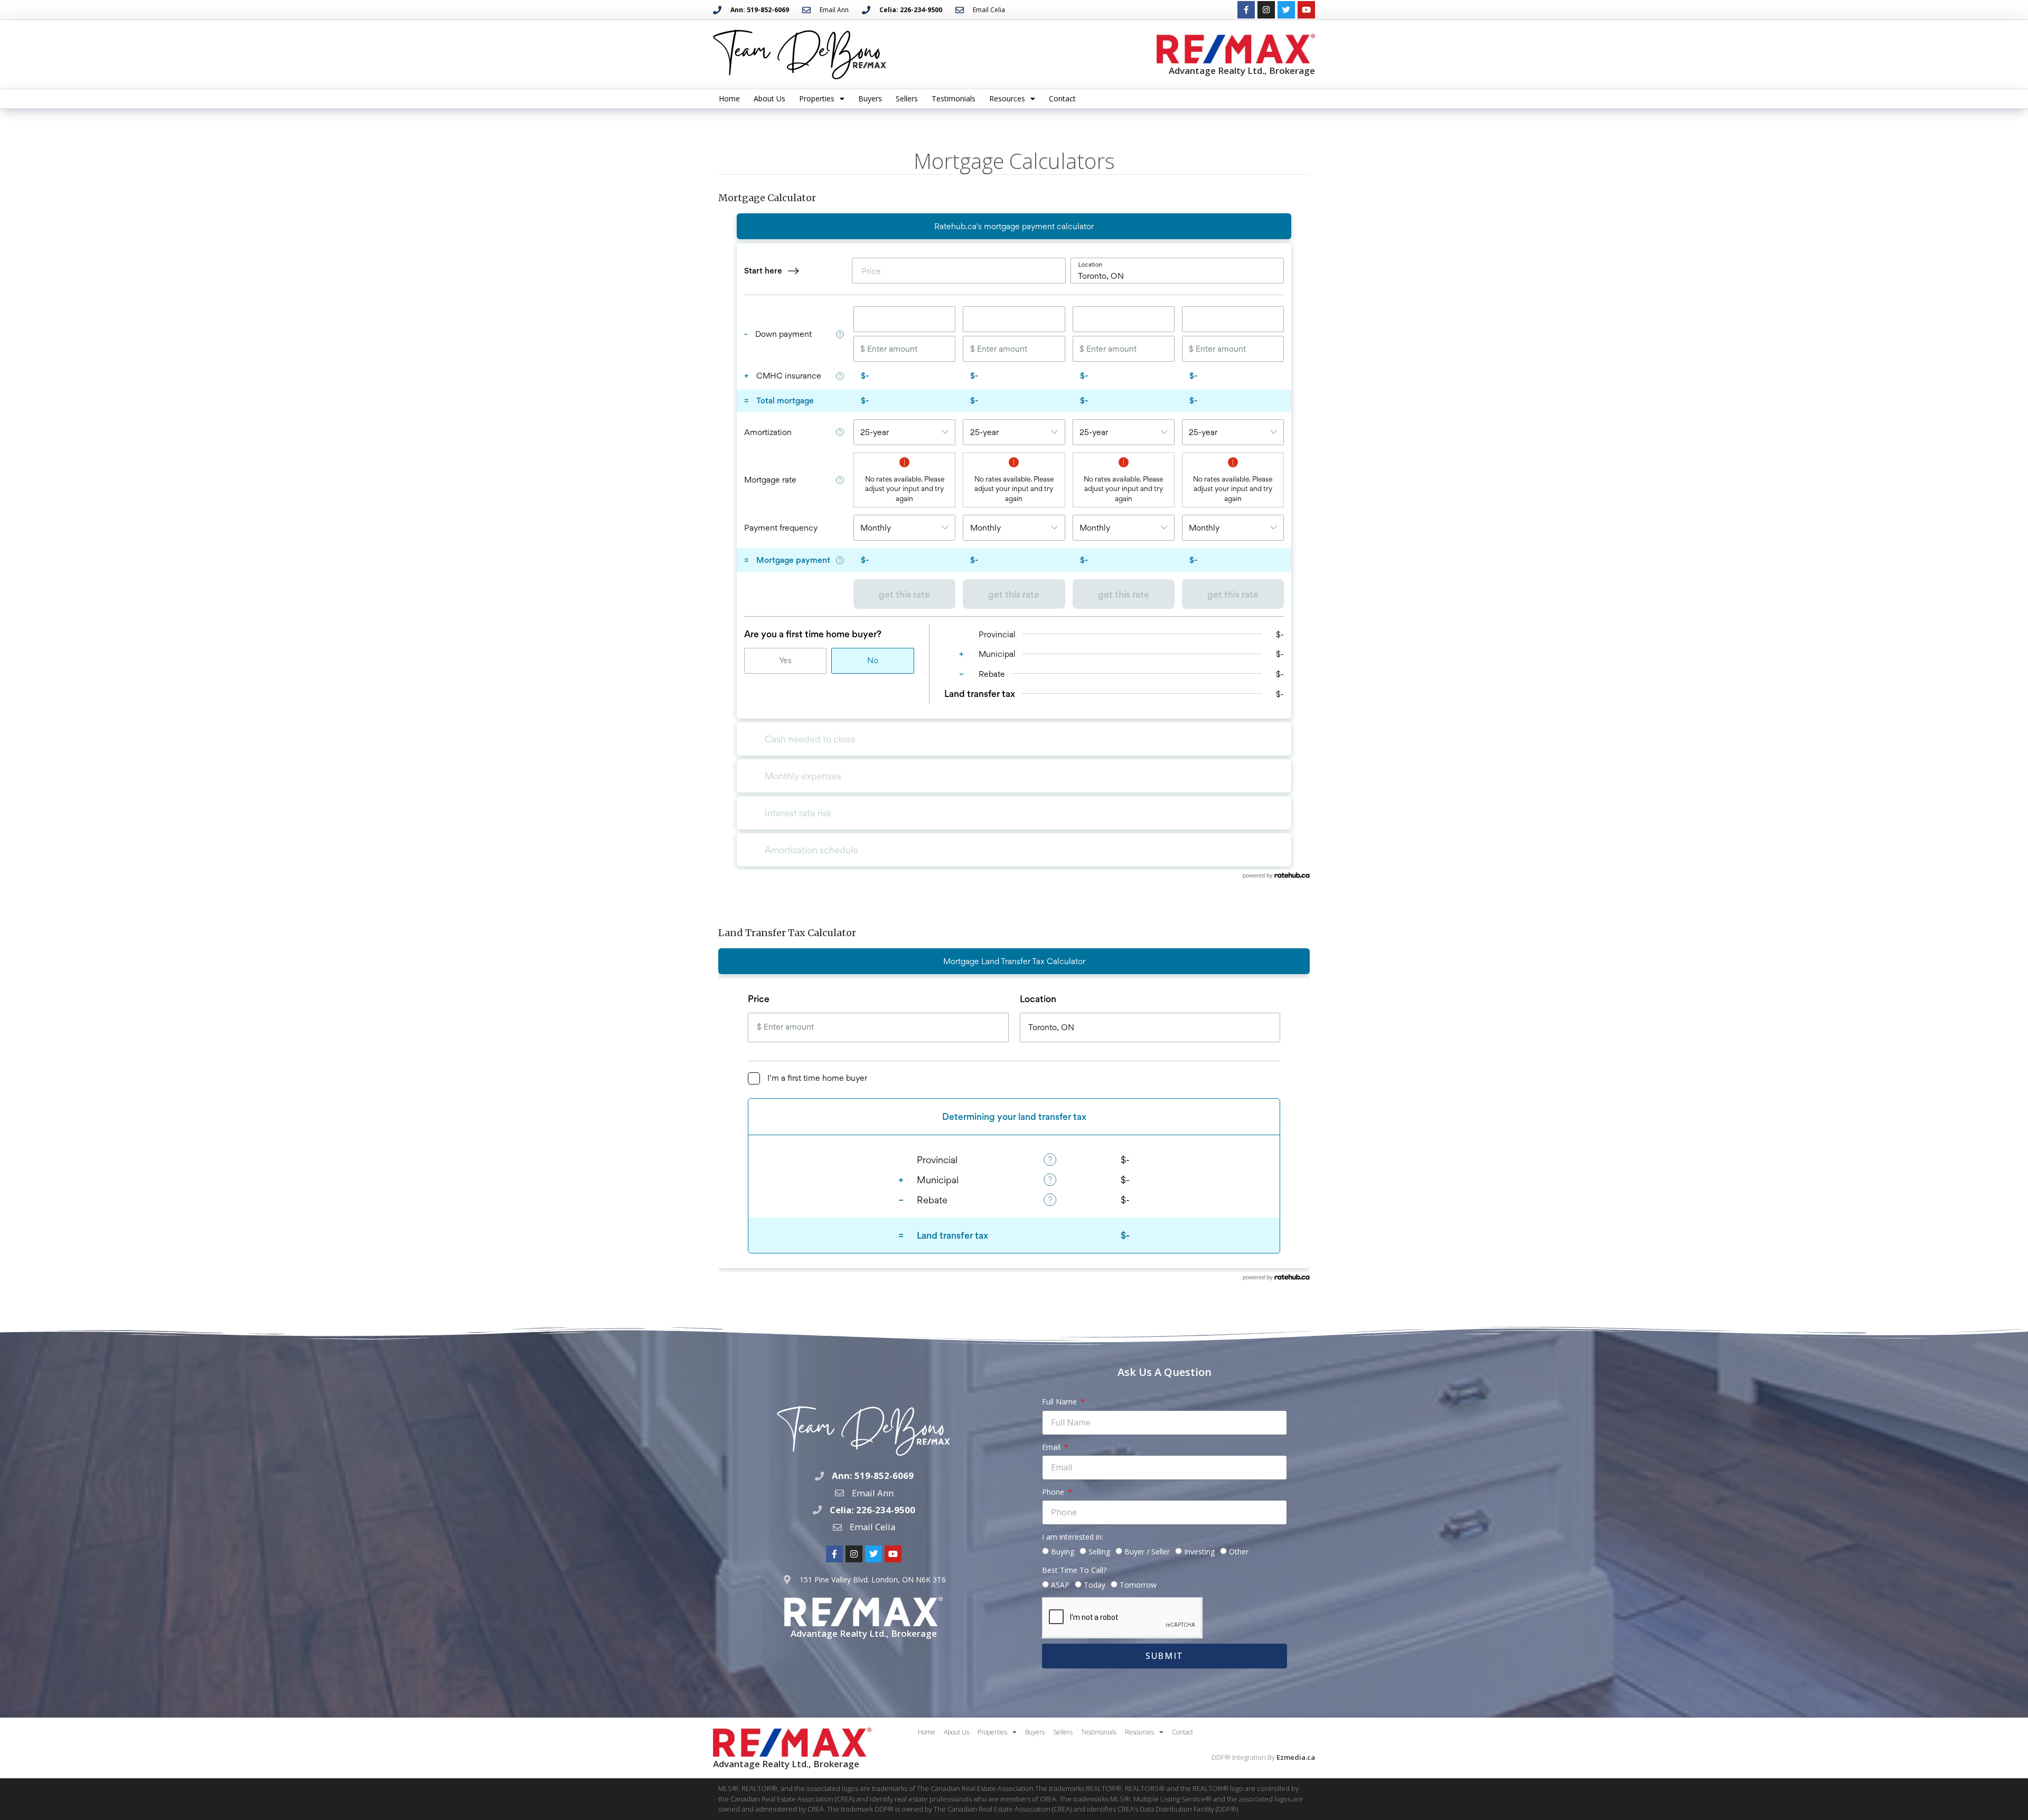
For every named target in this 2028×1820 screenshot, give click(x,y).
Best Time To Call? (1074, 1570)
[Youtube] (1306, 10)
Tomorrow (1138, 1585)
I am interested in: (1073, 1537)
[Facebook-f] (1246, 10)
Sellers (907, 98)
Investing (1199, 1552)
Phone (1054, 1492)
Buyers (870, 98)
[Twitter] (1286, 10)
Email (1052, 1447)
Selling (1099, 1552)
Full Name (1060, 1402)
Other (1239, 1552)
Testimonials (954, 98)
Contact (1062, 98)
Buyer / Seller (1147, 1552)
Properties (817, 98)
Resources (1007, 98)
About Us (769, 98)
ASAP (1060, 1585)
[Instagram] (1266, 10)
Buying (1063, 1552)
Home (729, 98)
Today (1095, 1585)
